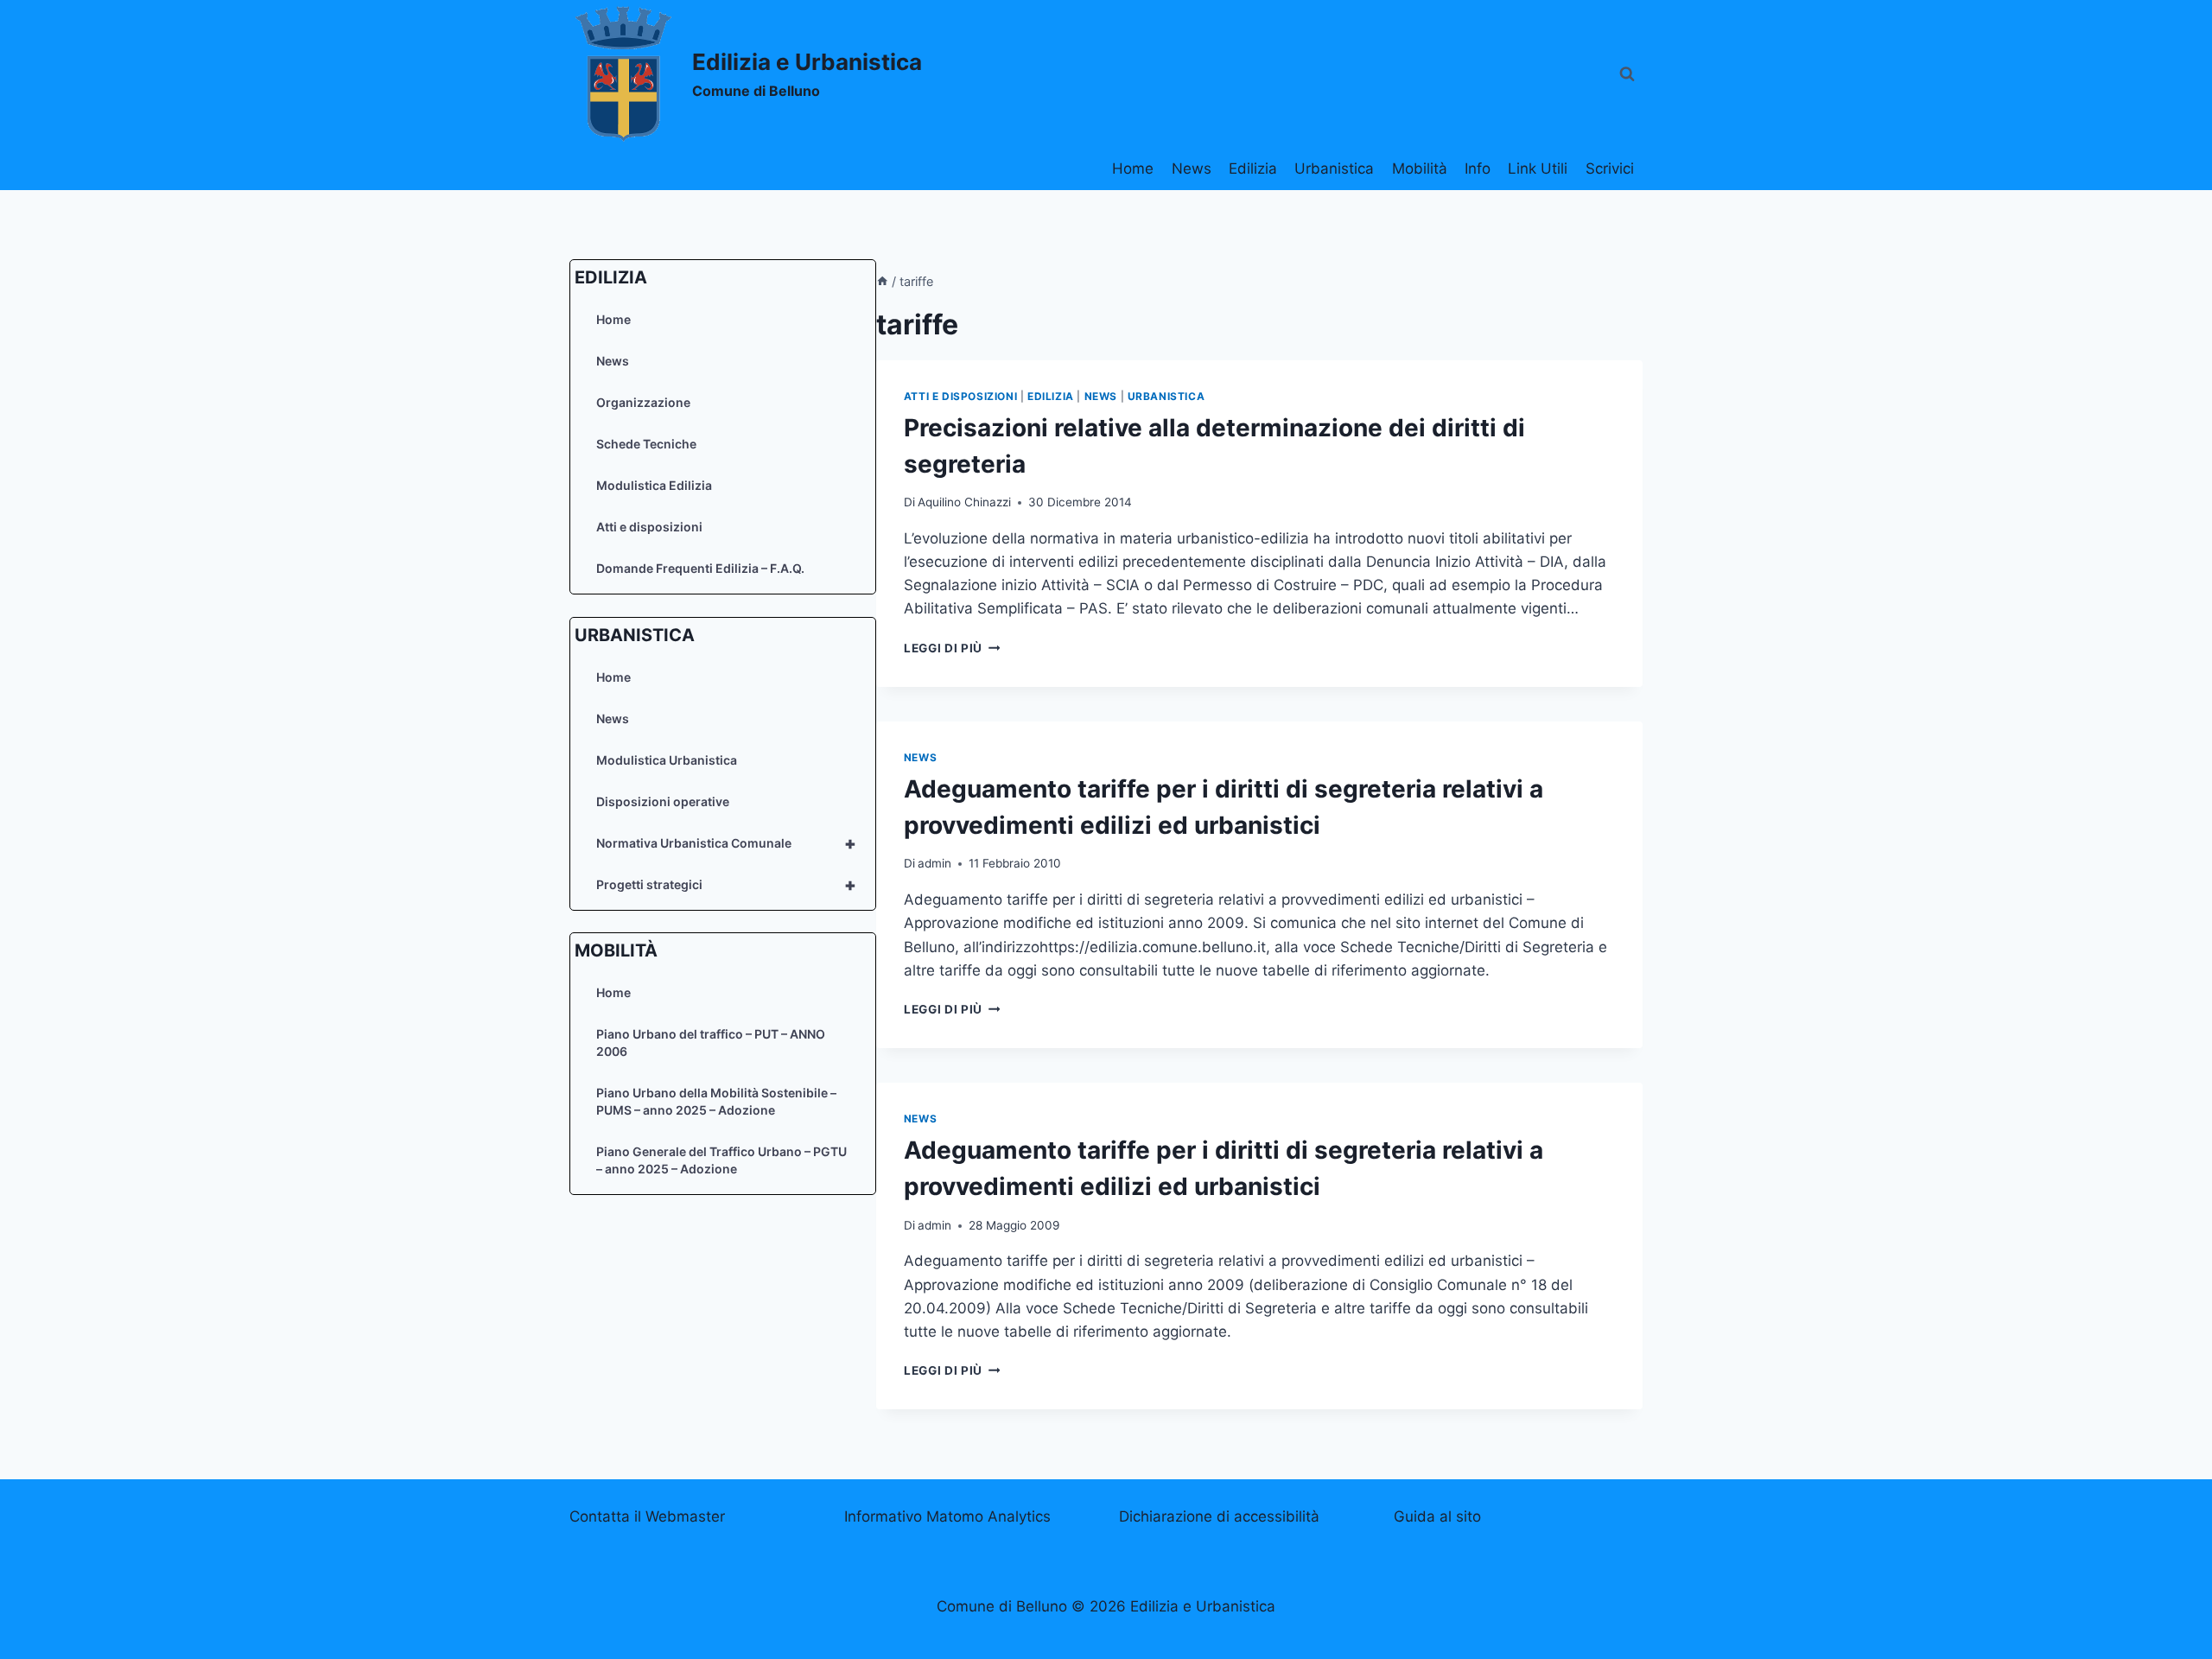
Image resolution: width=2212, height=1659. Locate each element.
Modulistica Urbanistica (667, 759)
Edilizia (1253, 168)
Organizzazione (643, 402)
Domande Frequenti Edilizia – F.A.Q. (700, 568)
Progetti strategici (726, 884)
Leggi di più (952, 648)
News (1192, 168)
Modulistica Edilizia (654, 485)
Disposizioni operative (663, 801)
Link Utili (1538, 168)
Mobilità (1420, 168)
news (1101, 396)
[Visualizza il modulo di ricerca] (1627, 74)
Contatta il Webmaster (647, 1516)
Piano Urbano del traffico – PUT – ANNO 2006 (711, 1042)
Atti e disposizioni (960, 396)
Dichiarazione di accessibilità (1219, 1516)
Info (1478, 168)
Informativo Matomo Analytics (947, 1516)
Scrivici (1610, 168)
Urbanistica (1334, 168)
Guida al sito (1437, 1516)
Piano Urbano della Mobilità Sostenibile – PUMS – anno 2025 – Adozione (716, 1101)
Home (1133, 168)
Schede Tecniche (646, 444)
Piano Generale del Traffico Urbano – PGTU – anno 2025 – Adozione (721, 1160)
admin (934, 863)
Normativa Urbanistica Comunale (726, 842)
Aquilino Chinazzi (964, 502)
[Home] (882, 281)
